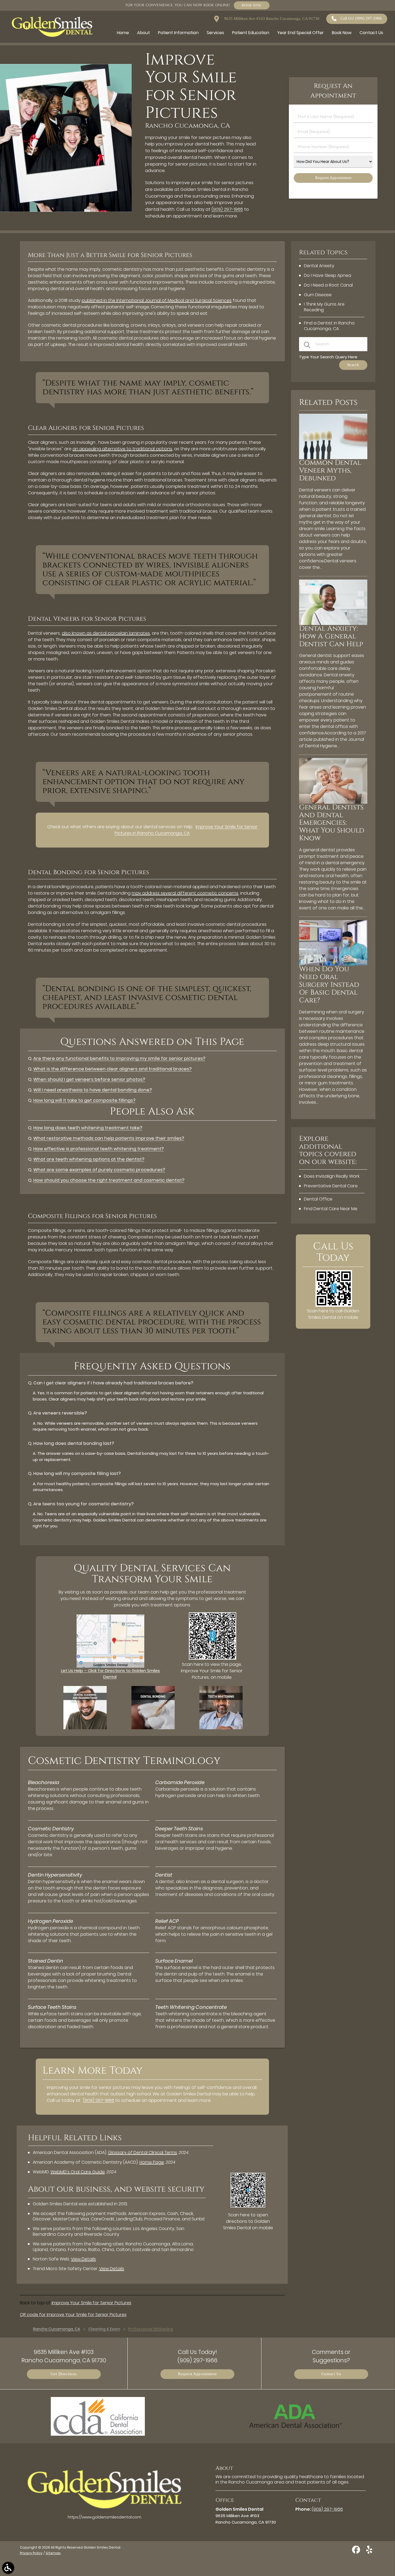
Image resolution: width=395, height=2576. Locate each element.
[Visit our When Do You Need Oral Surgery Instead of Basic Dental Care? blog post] (333, 964)
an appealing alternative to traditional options (122, 449)
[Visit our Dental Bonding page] (153, 1728)
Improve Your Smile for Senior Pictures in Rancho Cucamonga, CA (186, 830)
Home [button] (123, 33)
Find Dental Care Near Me (331, 1209)
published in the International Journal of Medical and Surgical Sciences (157, 300)
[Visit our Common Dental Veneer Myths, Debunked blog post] (333, 458)
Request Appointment (197, 2374)
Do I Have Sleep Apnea (328, 275)
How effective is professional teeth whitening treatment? (98, 1149)
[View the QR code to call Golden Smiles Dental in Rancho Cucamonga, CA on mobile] (334, 1305)
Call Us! (361, 18)
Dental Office (318, 1199)
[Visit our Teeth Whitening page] (221, 1728)
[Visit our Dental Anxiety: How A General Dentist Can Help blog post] (333, 624)
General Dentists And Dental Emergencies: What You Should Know (332, 823)
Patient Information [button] (178, 33)
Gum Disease (318, 295)
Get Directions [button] (64, 2374)
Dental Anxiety (319, 266)
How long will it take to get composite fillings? (84, 1100)
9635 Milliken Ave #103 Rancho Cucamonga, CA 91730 (271, 19)
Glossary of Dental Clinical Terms (143, 2152)
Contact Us (331, 2374)
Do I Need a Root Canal (328, 285)
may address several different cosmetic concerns (185, 893)
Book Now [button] (342, 33)
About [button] (143, 33)
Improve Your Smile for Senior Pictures (91, 2303)
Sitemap (53, 2553)
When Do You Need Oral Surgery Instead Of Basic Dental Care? (329, 985)
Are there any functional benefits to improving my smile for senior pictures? (119, 1058)
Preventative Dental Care (331, 1186)
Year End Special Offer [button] (301, 33)
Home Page (152, 2162)
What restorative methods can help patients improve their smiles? (109, 1138)
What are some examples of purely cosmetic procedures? (99, 1170)
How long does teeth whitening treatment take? (88, 1128)
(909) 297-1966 (227, 209)
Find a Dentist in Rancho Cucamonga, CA (329, 326)
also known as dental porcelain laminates (106, 633)
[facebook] (357, 2552)
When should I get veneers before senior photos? (89, 1079)
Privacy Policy (31, 2553)
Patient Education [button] (251, 33)
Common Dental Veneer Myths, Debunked (330, 471)
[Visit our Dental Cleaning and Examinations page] (85, 1728)
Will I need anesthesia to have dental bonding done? (93, 1090)
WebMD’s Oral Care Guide (78, 2172)
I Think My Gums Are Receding (324, 307)
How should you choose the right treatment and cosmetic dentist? (109, 1180)
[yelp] (369, 2552)
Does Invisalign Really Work (332, 1176)
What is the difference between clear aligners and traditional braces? (112, 1069)
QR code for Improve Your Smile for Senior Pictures (73, 2315)
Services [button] (215, 33)
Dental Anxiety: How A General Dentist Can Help (331, 636)
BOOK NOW (252, 5)
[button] (8, 2568)
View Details (83, 2259)
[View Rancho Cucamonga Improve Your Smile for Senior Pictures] (66, 210)
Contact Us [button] (371, 33)
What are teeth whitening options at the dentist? (89, 1159)
